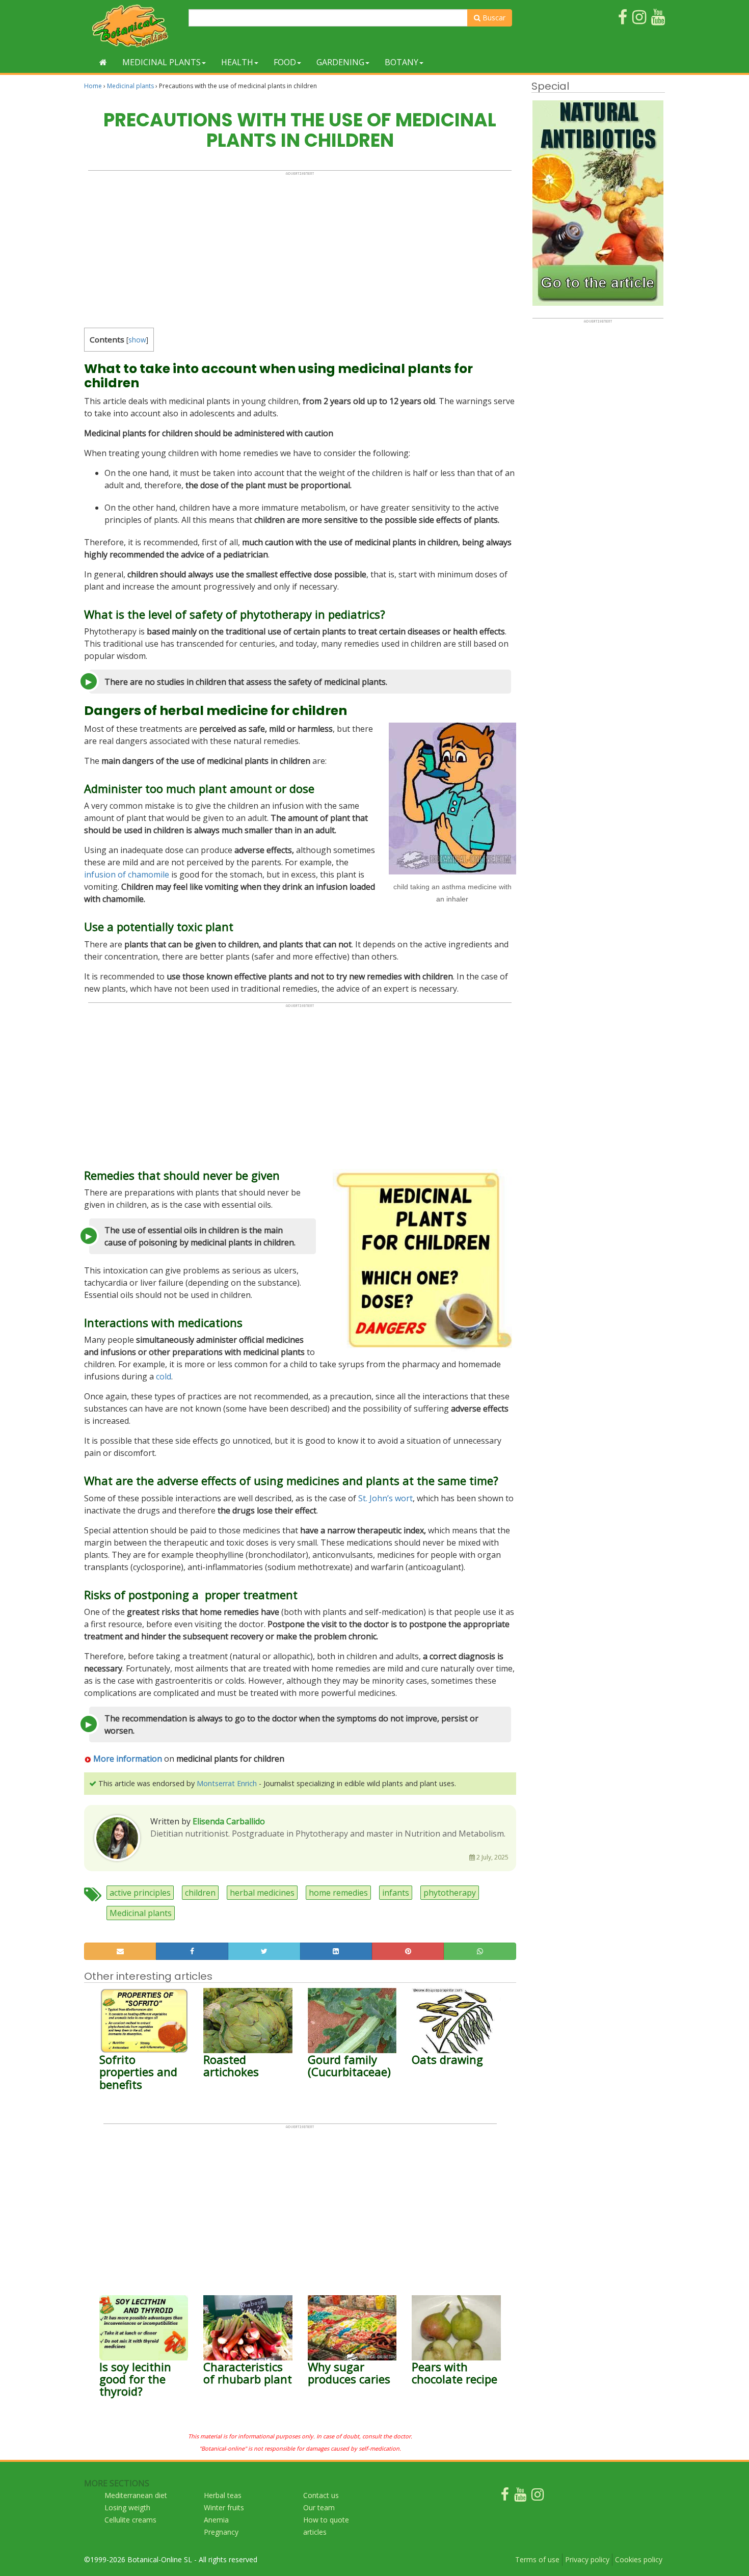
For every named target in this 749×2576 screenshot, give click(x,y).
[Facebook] (505, 2497)
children (200, 1893)
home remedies (338, 1893)
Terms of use (537, 2559)
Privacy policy (587, 2559)
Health (237, 62)
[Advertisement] (300, 247)
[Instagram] (538, 2497)
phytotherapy (450, 1893)
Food (285, 62)
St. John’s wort (385, 1498)
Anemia (216, 2520)
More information (128, 1759)
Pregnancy (221, 2532)
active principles (140, 1893)
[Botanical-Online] (132, 26)
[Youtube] (520, 2497)
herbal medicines (262, 1893)
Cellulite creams (130, 2520)
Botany (402, 62)
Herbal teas (223, 2495)
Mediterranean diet (136, 2495)
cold (164, 1376)
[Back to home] (103, 62)
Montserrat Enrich (227, 1783)
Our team (319, 2507)
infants (396, 1893)
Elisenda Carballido (229, 1821)
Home (93, 86)
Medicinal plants (162, 62)
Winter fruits (224, 2507)
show (137, 340)
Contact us (321, 2495)
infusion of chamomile (127, 874)
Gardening (340, 62)
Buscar (493, 18)
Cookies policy (639, 2559)
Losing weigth (127, 2507)
